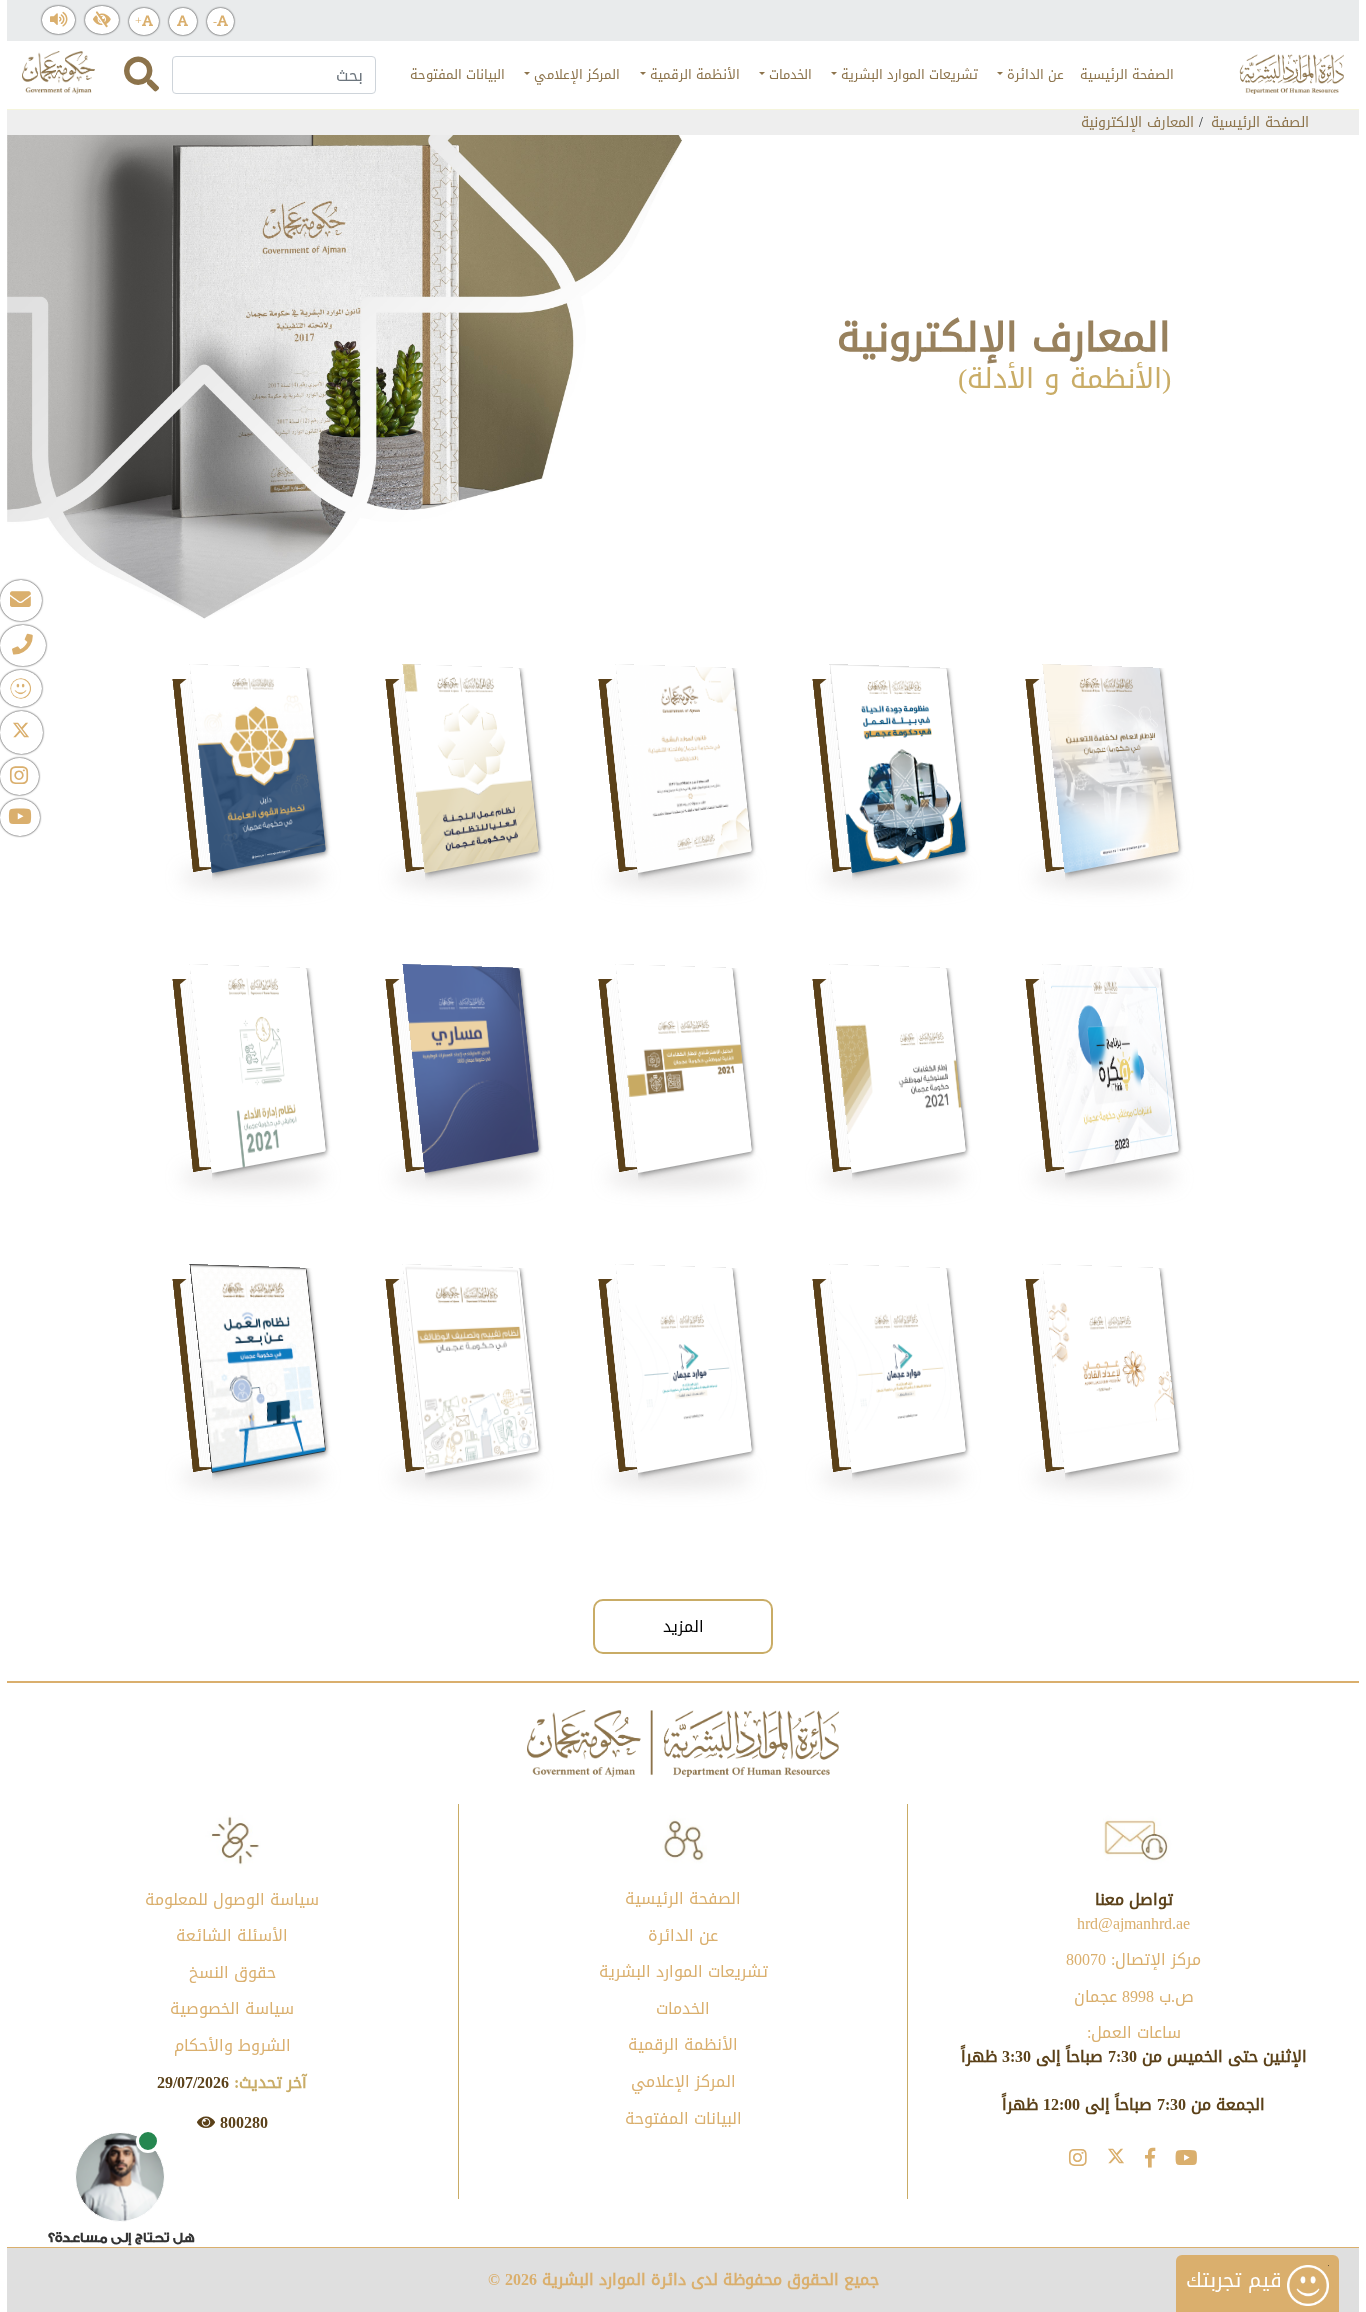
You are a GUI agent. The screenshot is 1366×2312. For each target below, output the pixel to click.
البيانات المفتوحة (453, 74)
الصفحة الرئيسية (1123, 74)
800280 (241, 2122)
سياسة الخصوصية (232, 2008)
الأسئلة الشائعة (232, 1935)
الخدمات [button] (788, 75)
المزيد (683, 1626)
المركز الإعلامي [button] (575, 75)
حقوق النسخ (232, 1972)
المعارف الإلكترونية (1137, 122)
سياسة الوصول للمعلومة (232, 1899)
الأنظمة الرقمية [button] (693, 75)
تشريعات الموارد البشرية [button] (907, 75)
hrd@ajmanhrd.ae (1133, 1923)
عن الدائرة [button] (1033, 75)
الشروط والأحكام (232, 2045)
